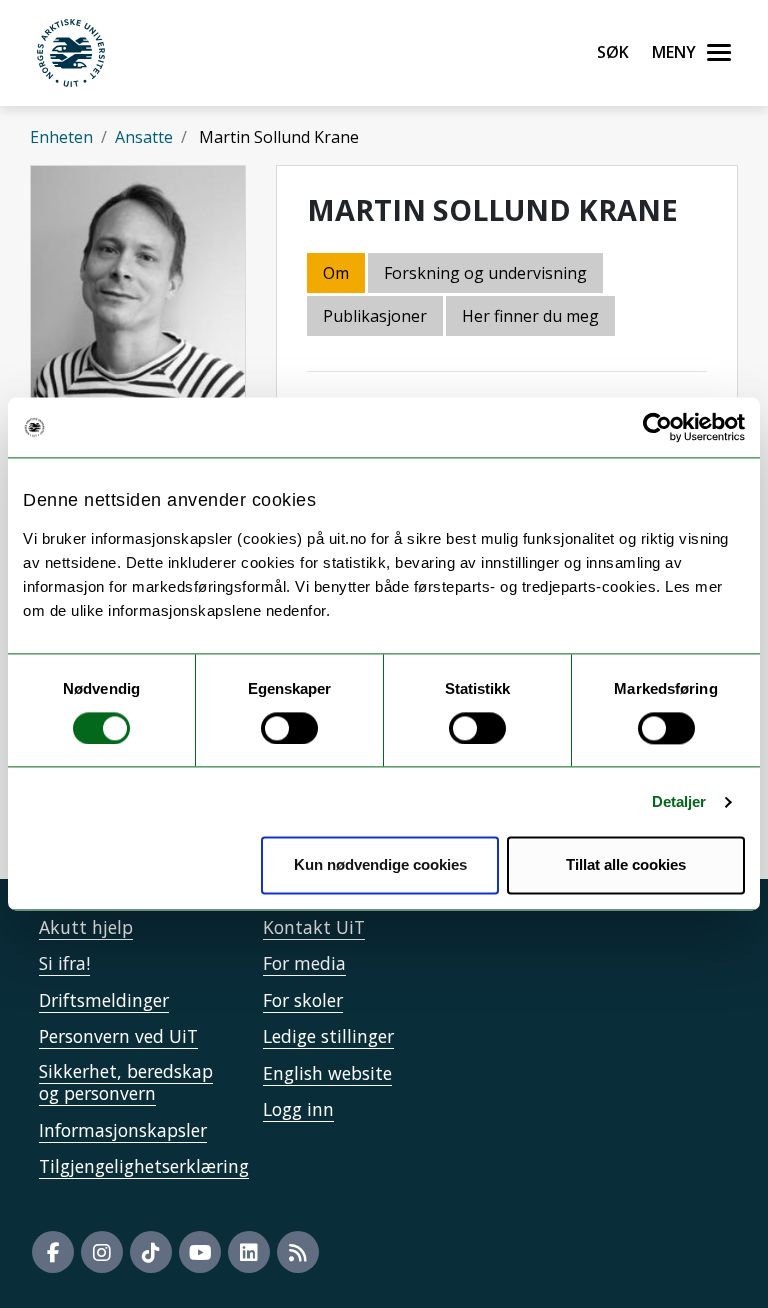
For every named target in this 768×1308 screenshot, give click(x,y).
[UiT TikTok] (151, 1252)
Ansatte (144, 137)
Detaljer (679, 801)
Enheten (61, 137)
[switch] (289, 728)
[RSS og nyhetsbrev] (298, 1252)
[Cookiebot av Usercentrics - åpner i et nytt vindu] (657, 427)
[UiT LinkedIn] (249, 1252)
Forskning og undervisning (485, 273)
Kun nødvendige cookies (380, 865)
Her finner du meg (530, 316)
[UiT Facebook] (53, 1252)
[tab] (376, 317)
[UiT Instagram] (102, 1252)
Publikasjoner (375, 316)
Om (336, 273)
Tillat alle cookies (626, 865)
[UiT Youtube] (200, 1252)
